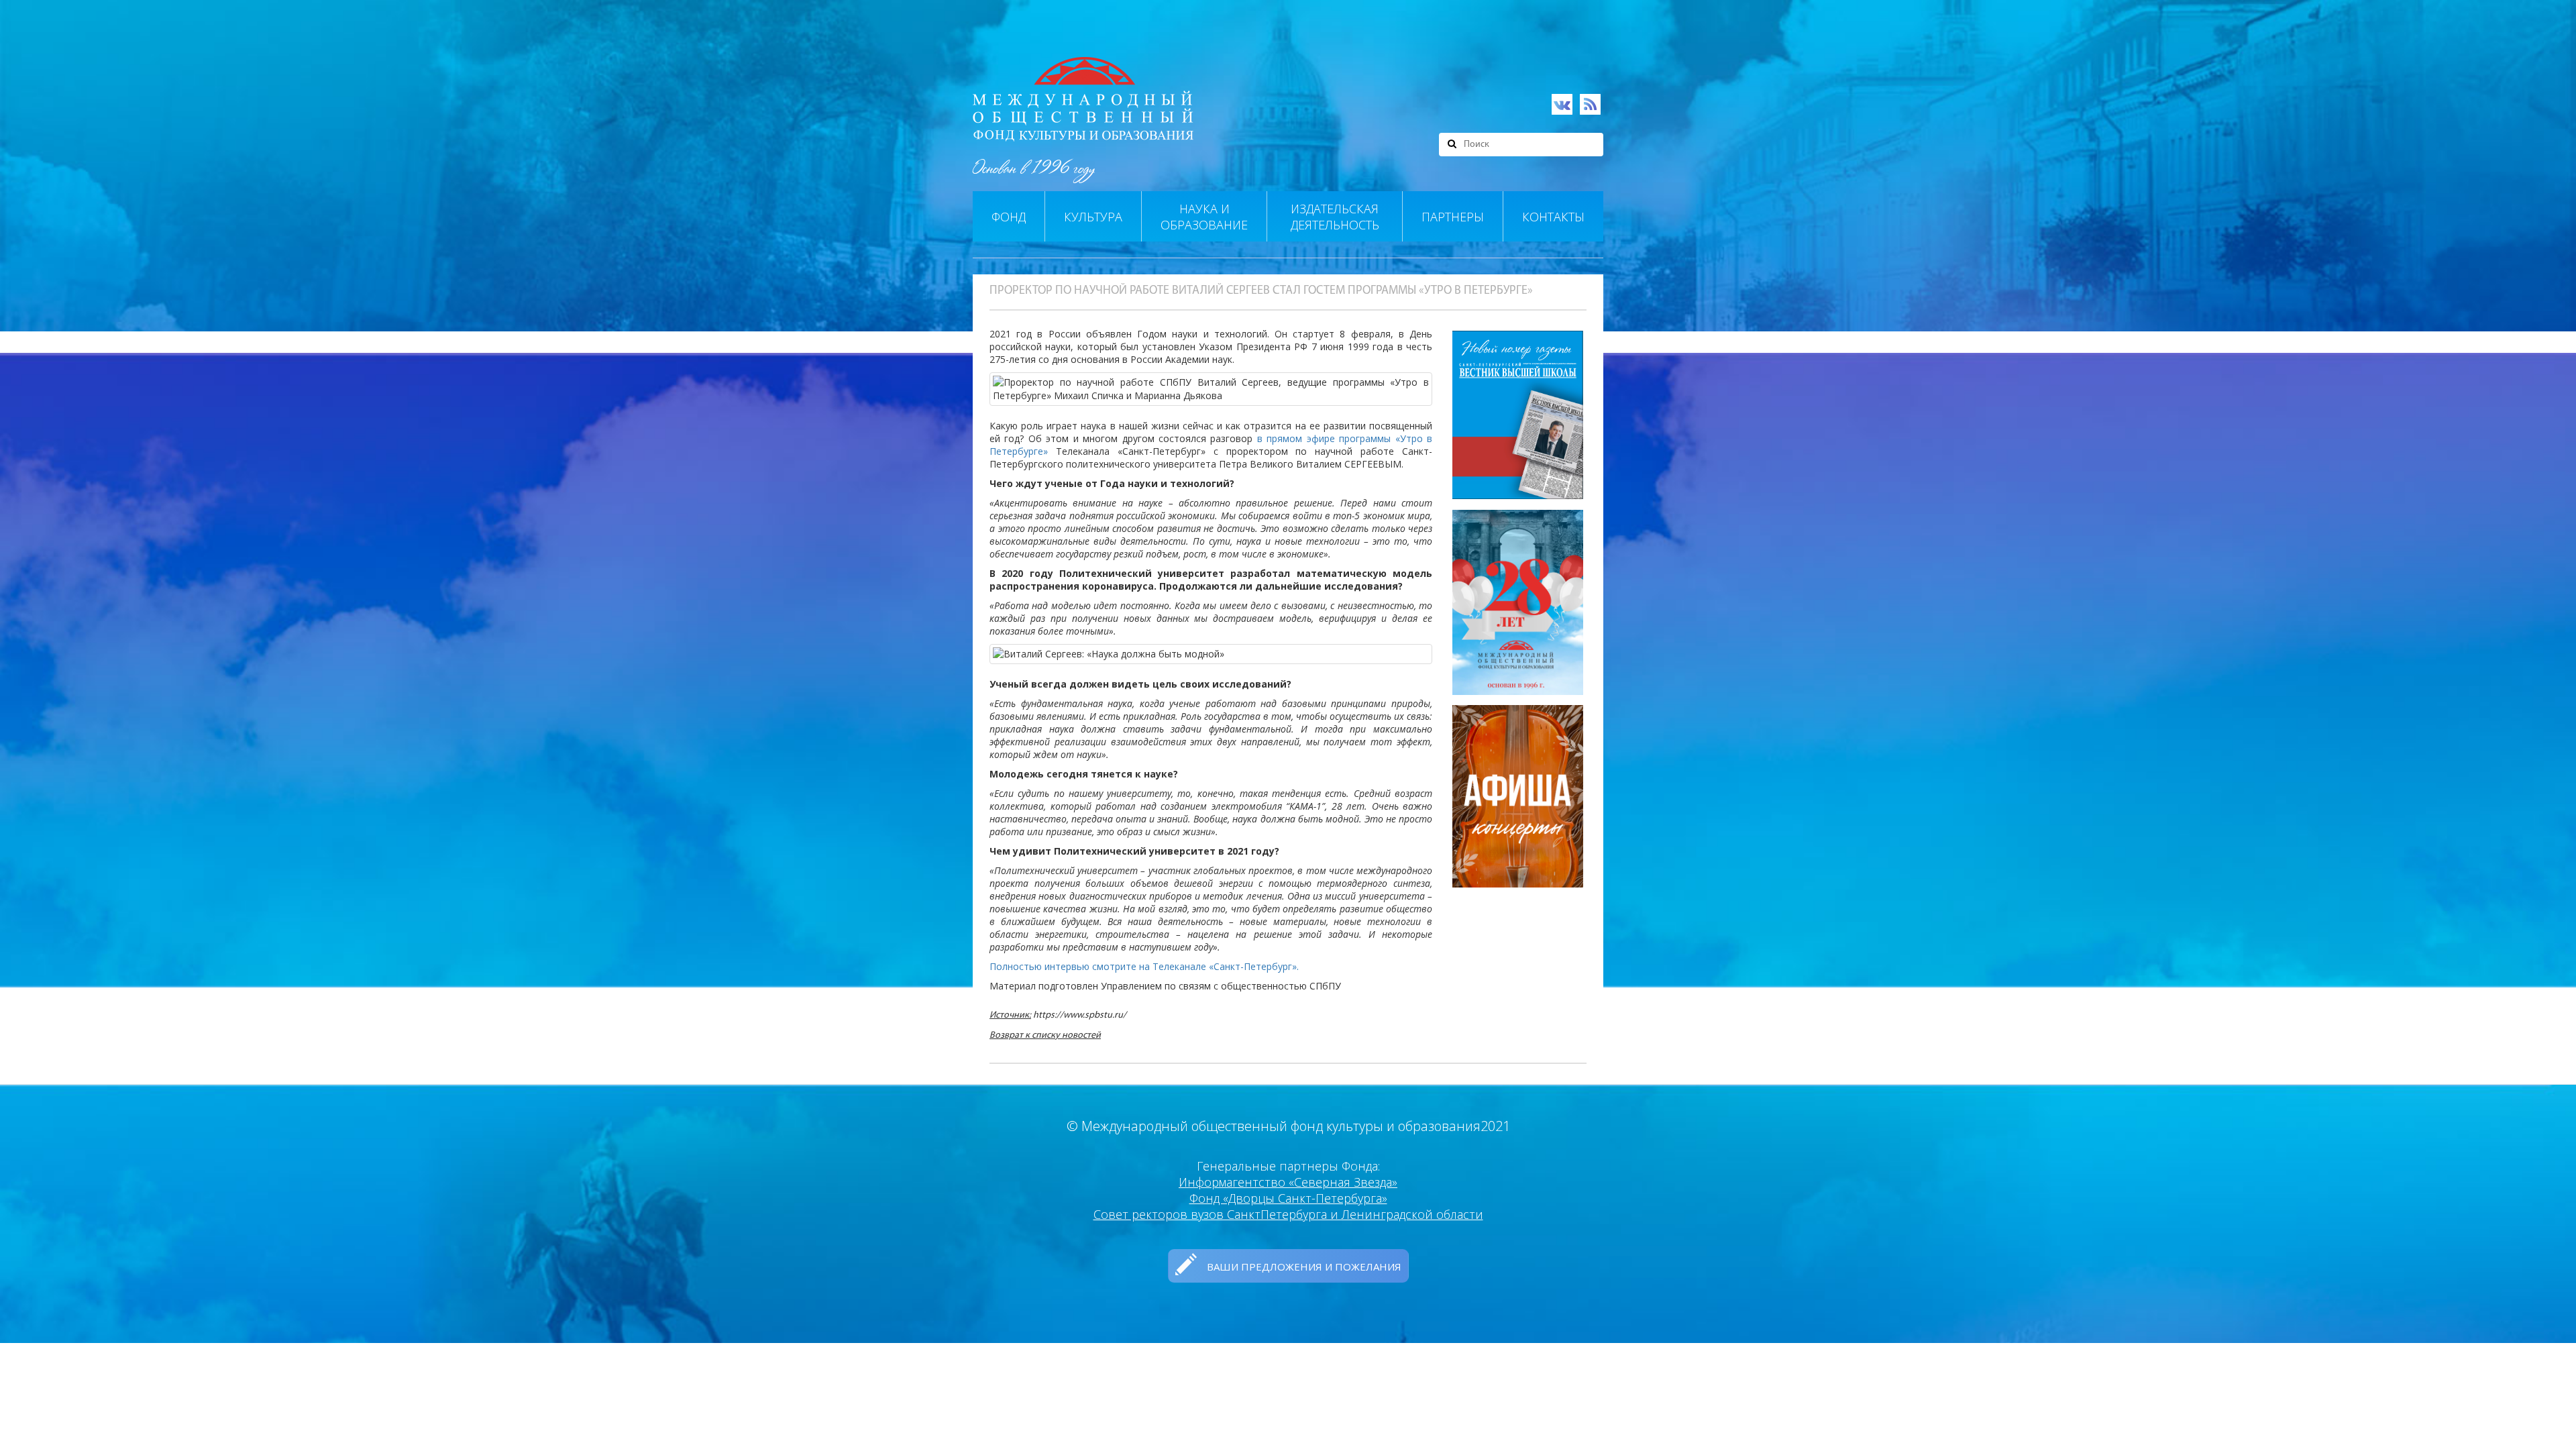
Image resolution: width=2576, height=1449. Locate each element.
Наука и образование (1204, 217)
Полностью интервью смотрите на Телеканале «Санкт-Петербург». (1144, 966)
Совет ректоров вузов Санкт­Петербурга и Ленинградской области (1288, 1214)
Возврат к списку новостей (1045, 1035)
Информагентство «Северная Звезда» (1288, 1182)
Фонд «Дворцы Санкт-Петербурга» (1288, 1198)
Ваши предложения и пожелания (1304, 1267)
